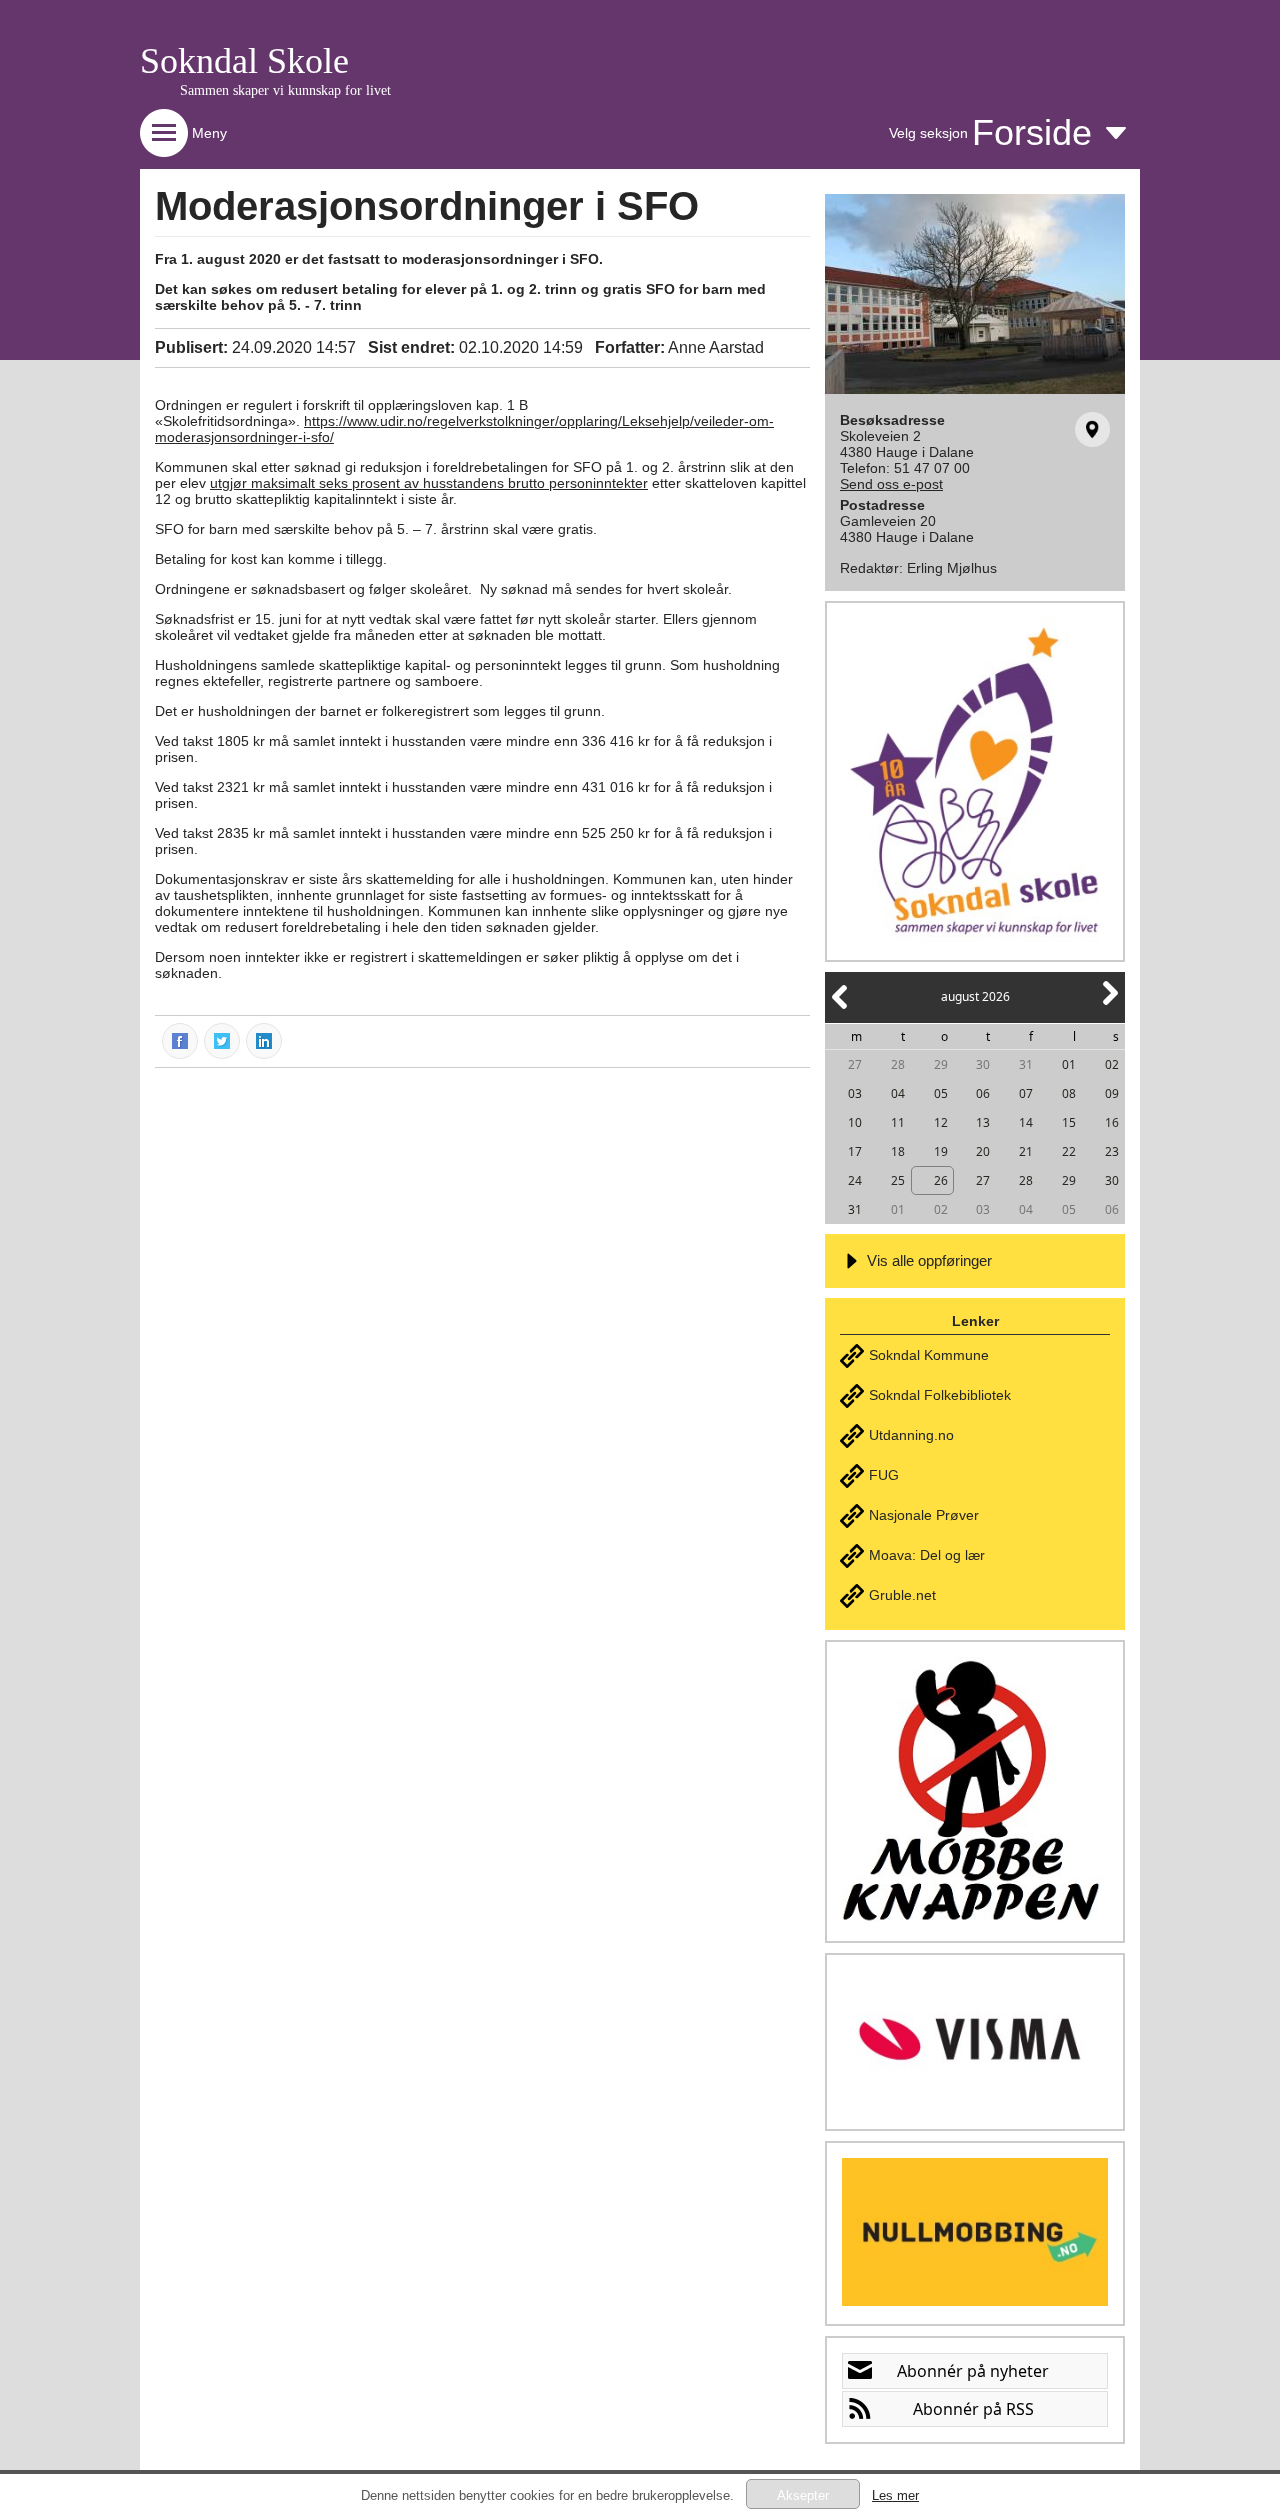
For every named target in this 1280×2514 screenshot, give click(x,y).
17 (855, 1151)
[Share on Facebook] (181, 1040)
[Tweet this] (223, 1040)
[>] (1109, 1004)
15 (1069, 1122)
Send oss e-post (891, 484)
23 (1112, 1151)
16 (1112, 1122)
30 (983, 1064)
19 (941, 1151)
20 (983, 1151)
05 (941, 1093)
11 (898, 1122)
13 (983, 1122)
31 (1026, 1064)
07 (1026, 1093)
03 (855, 1093)
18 (898, 1151)
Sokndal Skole (244, 61)
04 (898, 1093)
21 (1026, 1151)
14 (1026, 1122)
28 (898, 1064)
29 (941, 1064)
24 (855, 1180)
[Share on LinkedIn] (265, 1040)
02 (1112, 1064)
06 (983, 1093)
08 (1069, 1093)
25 (898, 1180)
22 (1069, 1151)
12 (941, 1122)
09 (1112, 1093)
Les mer (895, 2495)
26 (941, 1180)
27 (855, 1064)
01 (1069, 1064)
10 (855, 1122)
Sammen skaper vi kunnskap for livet (285, 90)
